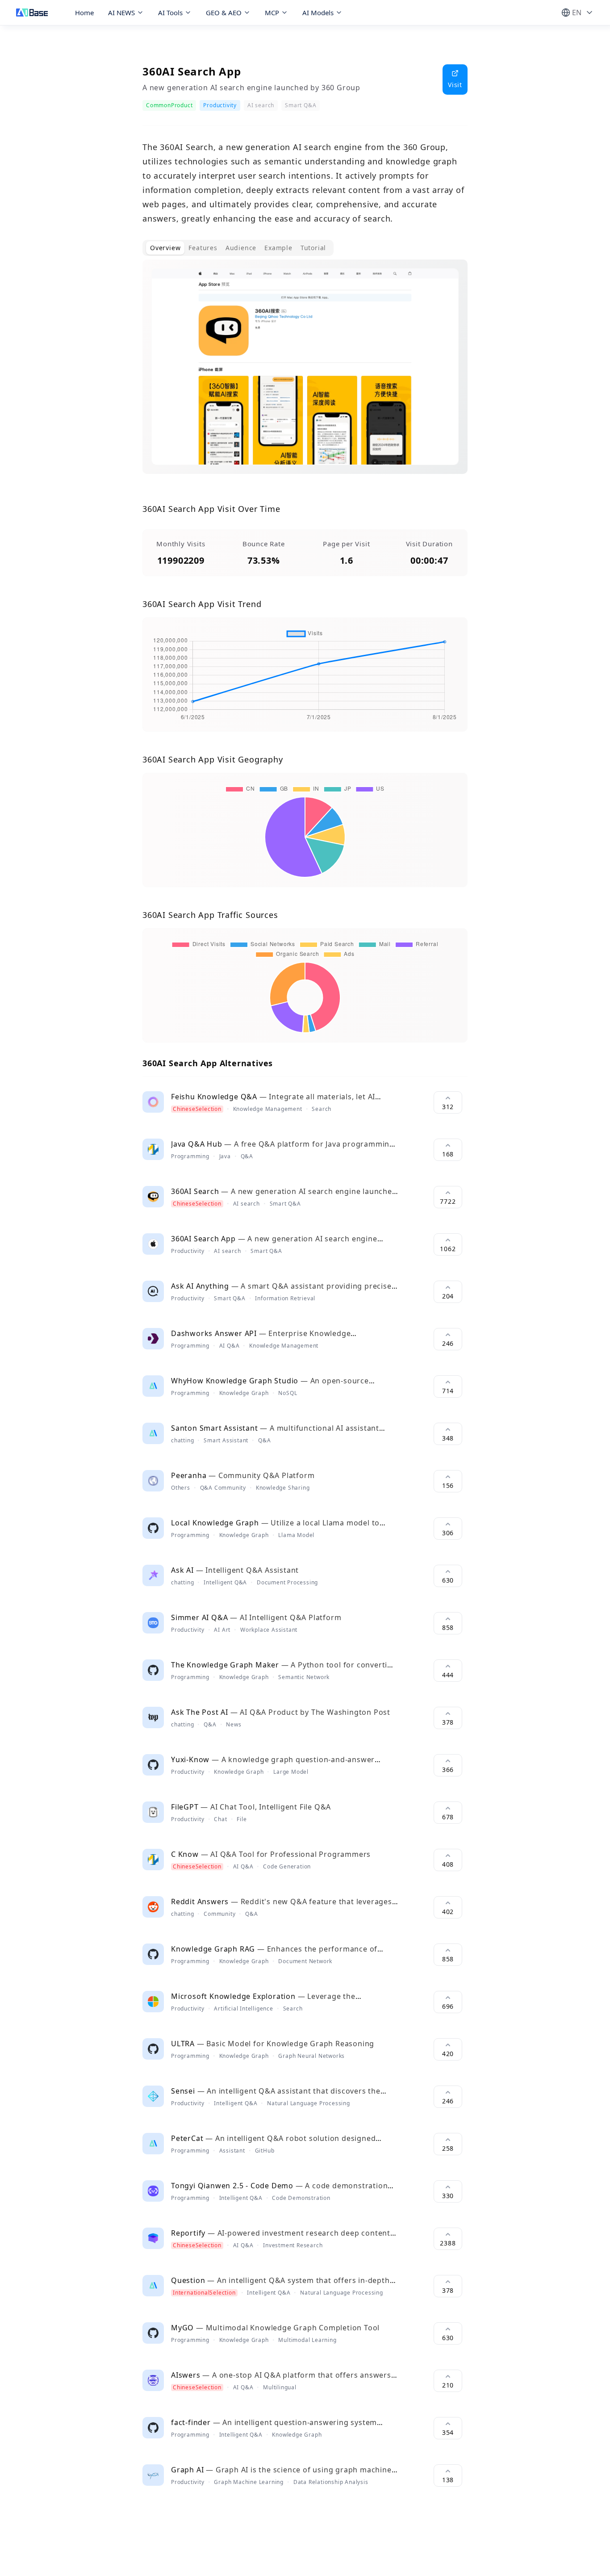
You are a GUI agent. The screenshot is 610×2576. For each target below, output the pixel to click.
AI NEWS (121, 13)
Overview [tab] (165, 248)
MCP (272, 13)
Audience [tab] (241, 248)
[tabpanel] (305, 374)
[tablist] (238, 248)
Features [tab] (203, 248)
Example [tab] (278, 248)
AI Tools (170, 13)
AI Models (318, 13)
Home (84, 13)
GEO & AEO (224, 13)
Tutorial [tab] (313, 248)
